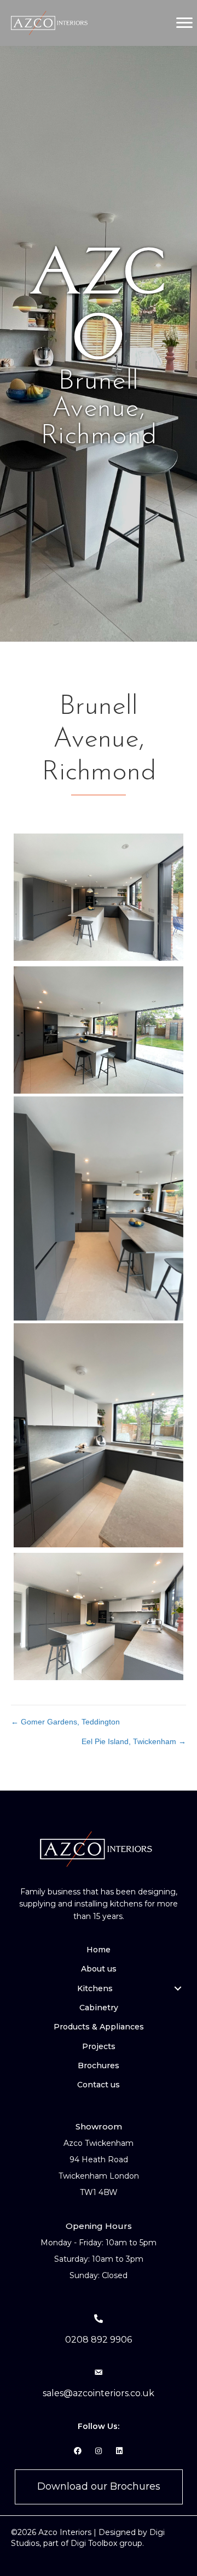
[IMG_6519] (99, 897)
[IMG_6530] (99, 1209)
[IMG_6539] (99, 1436)
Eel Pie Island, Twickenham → (134, 1741)
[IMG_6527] (99, 1030)
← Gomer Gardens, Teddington (65, 1722)
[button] (178, 1988)
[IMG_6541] (99, 1616)
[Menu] (184, 23)
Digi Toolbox (94, 2543)
